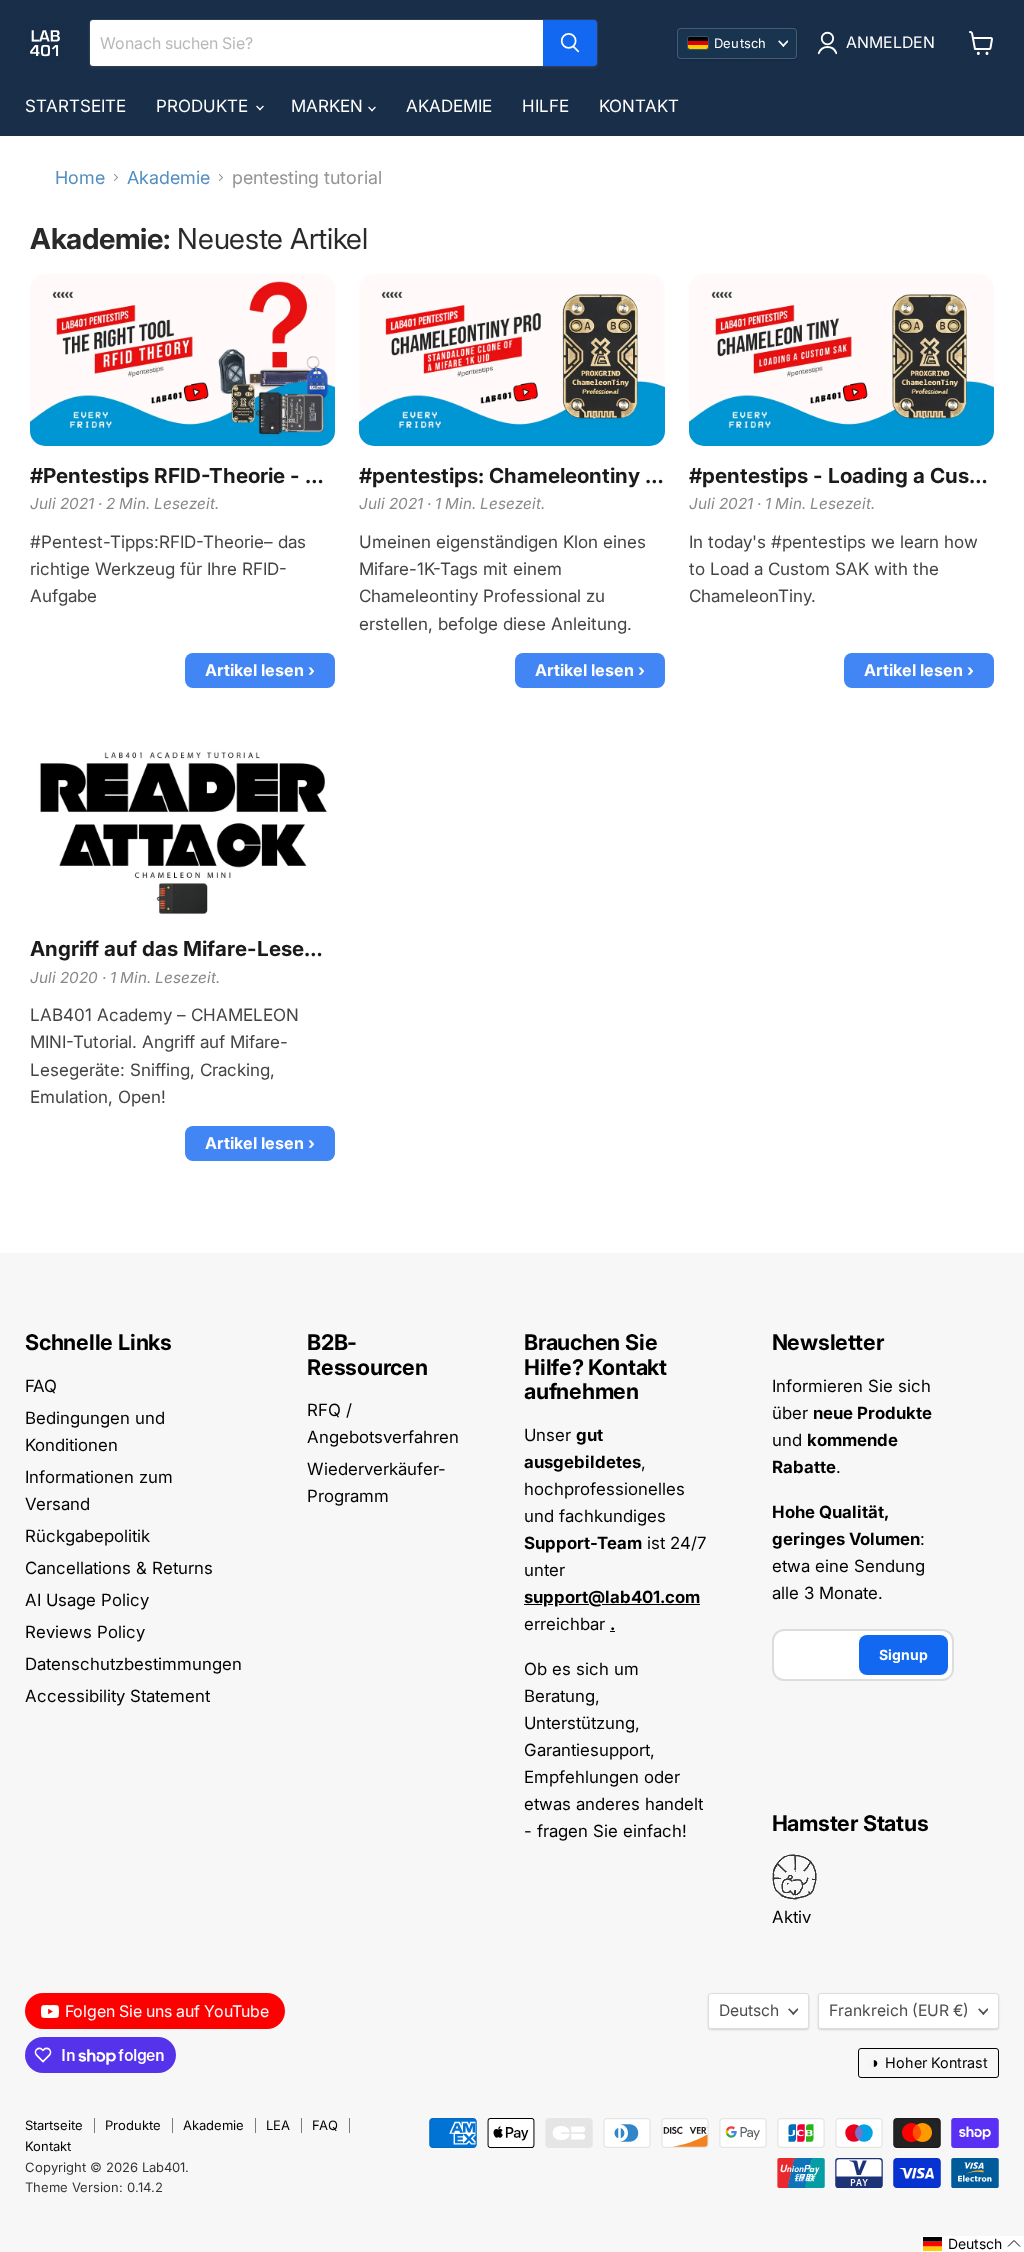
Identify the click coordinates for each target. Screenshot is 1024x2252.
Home (80, 178)
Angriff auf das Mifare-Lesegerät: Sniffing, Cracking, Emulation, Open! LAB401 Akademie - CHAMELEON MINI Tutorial (182, 949)
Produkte (204, 106)
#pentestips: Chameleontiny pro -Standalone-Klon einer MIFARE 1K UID (511, 476)
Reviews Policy (85, 1632)
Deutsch (749, 2010)
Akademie (449, 106)
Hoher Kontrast (928, 2062)
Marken (329, 106)
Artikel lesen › (260, 670)
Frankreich (899, 2010)
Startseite (75, 106)
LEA (278, 2125)
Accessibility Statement (117, 1696)
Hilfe (545, 106)
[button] (972, 2244)
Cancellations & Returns (119, 1568)
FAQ (41, 1386)
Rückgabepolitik (87, 1536)
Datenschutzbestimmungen (133, 1664)
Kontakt (639, 106)
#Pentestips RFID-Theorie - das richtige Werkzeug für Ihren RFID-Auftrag (182, 476)
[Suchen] (570, 43)
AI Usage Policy (87, 1600)
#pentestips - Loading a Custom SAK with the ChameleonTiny (841, 476)
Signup (903, 1654)
